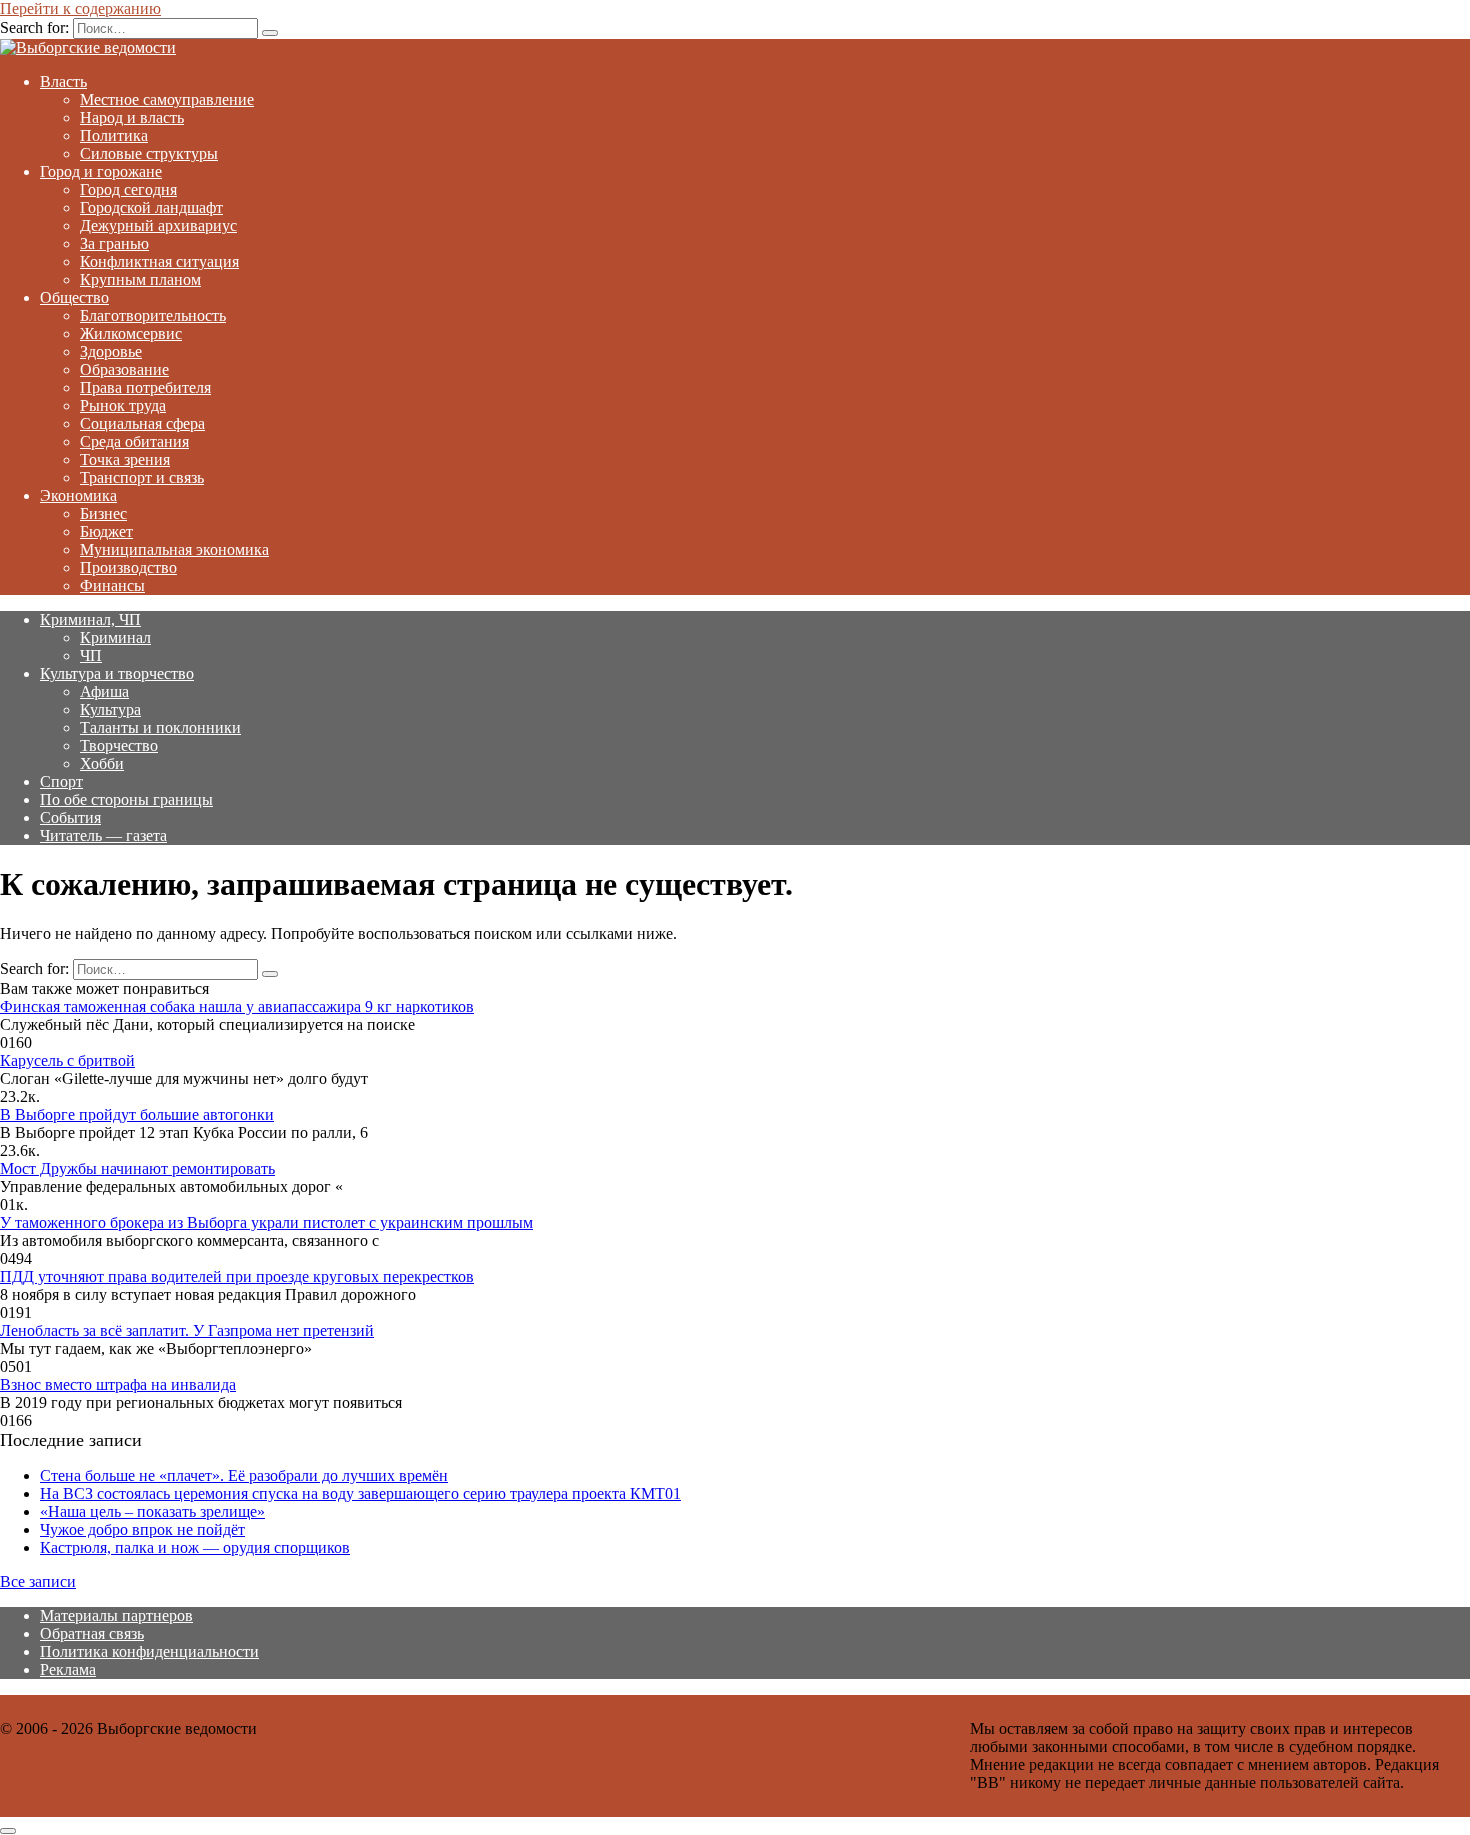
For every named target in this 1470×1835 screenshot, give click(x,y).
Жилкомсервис (131, 333)
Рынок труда (123, 405)
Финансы (112, 585)
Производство (128, 567)
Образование (124, 369)
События (70, 817)
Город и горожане (101, 171)
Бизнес (103, 513)
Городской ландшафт (151, 207)
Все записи (38, 1581)
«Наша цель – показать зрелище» (152, 1511)
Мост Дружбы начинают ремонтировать (137, 1168)
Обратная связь (92, 1633)
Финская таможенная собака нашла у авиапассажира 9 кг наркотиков (237, 1006)
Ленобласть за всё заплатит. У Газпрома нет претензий (187, 1330)
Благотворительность (153, 315)
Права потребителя (145, 387)
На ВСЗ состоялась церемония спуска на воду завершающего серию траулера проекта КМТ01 (360, 1493)
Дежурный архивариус (158, 225)
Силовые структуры (149, 153)
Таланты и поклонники (160, 727)
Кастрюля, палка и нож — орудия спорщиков (195, 1547)
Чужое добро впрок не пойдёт (142, 1529)
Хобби (102, 763)
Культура (110, 709)
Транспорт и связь (142, 477)
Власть (63, 81)
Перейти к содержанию (80, 8)
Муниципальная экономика (174, 549)
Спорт (61, 781)
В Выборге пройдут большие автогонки (137, 1114)
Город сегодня (128, 189)
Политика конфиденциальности (149, 1651)
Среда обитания (134, 441)
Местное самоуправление (167, 99)
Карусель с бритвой (67, 1060)
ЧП (91, 655)
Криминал (115, 637)
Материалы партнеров (116, 1615)
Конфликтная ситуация (159, 261)
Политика (114, 135)
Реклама (68, 1669)
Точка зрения (125, 459)
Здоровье (111, 351)
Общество (74, 297)
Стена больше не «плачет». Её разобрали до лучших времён (244, 1475)
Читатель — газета (103, 835)
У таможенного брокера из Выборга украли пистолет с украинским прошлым (266, 1222)
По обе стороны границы (126, 799)
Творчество (119, 745)
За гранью (114, 243)
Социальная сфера (142, 423)
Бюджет (106, 531)
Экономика (78, 495)
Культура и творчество (117, 673)
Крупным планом (140, 279)
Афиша (104, 691)
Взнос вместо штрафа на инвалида (118, 1384)
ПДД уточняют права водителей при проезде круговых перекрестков (237, 1276)
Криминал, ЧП (90, 619)
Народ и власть (132, 117)
